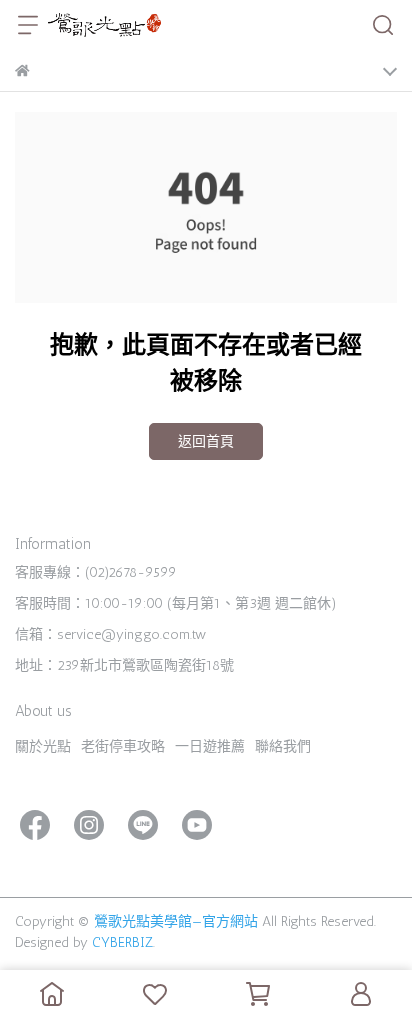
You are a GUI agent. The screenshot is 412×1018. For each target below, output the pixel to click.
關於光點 (43, 746)
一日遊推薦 (210, 746)
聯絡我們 (283, 746)
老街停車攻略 (123, 746)
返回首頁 (206, 441)
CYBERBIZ (122, 942)
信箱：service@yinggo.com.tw (110, 634)
